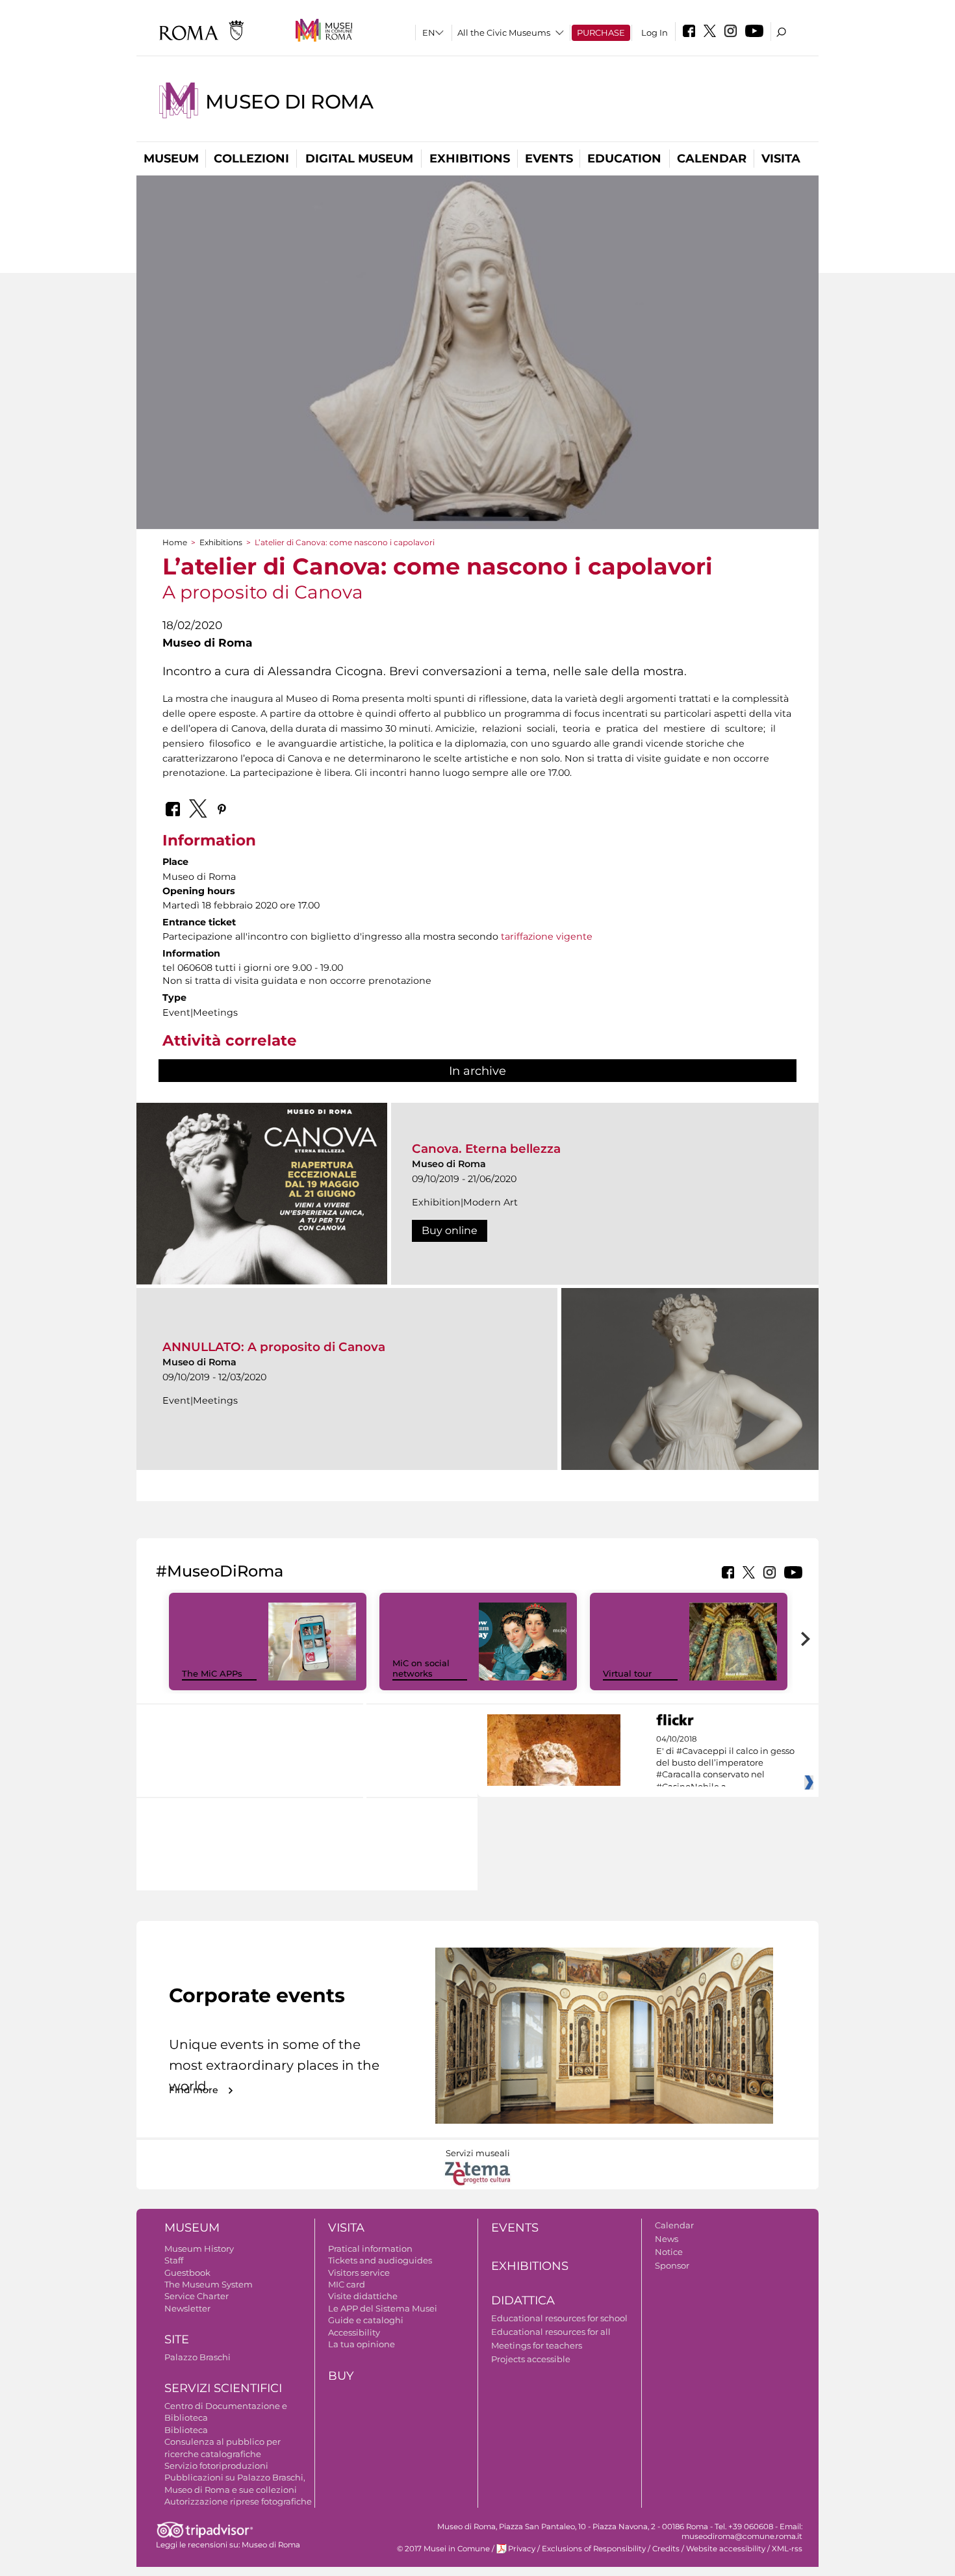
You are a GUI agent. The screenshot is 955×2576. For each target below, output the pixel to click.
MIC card (347, 2284)
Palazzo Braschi (197, 2357)
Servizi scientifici (223, 2388)
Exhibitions (470, 159)
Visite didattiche (363, 2296)
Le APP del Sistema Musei (383, 2308)
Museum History (199, 2248)
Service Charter (197, 2296)
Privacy (522, 2549)
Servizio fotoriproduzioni (216, 2466)
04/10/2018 (725, 1763)
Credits (666, 2549)
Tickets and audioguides (380, 2260)
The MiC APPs (212, 1673)
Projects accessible (531, 2359)
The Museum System (209, 2284)
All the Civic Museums (504, 32)
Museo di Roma (289, 102)
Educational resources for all (551, 2332)
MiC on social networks (421, 1668)
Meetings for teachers (537, 2345)
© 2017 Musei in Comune (443, 2549)
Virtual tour (627, 1673)
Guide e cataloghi (366, 2320)
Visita (781, 159)
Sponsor (672, 2265)
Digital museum (359, 159)
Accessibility (354, 2332)
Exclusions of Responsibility (594, 2549)
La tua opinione (362, 2344)
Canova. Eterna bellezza (486, 1149)
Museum (171, 159)
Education (624, 159)
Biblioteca (186, 2430)
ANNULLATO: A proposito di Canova (274, 1347)
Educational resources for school (559, 2318)
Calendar (712, 159)
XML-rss (787, 2549)
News (667, 2239)
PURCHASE (601, 32)
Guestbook (187, 2273)
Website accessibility (726, 2549)
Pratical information (370, 2248)
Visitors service (359, 2273)
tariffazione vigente (547, 936)
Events (549, 159)
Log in (655, 32)
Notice (669, 2252)
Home (175, 542)
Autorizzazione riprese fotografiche (238, 2501)
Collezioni (251, 159)
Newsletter (187, 2308)
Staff (174, 2260)
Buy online (450, 1230)
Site (177, 2339)
